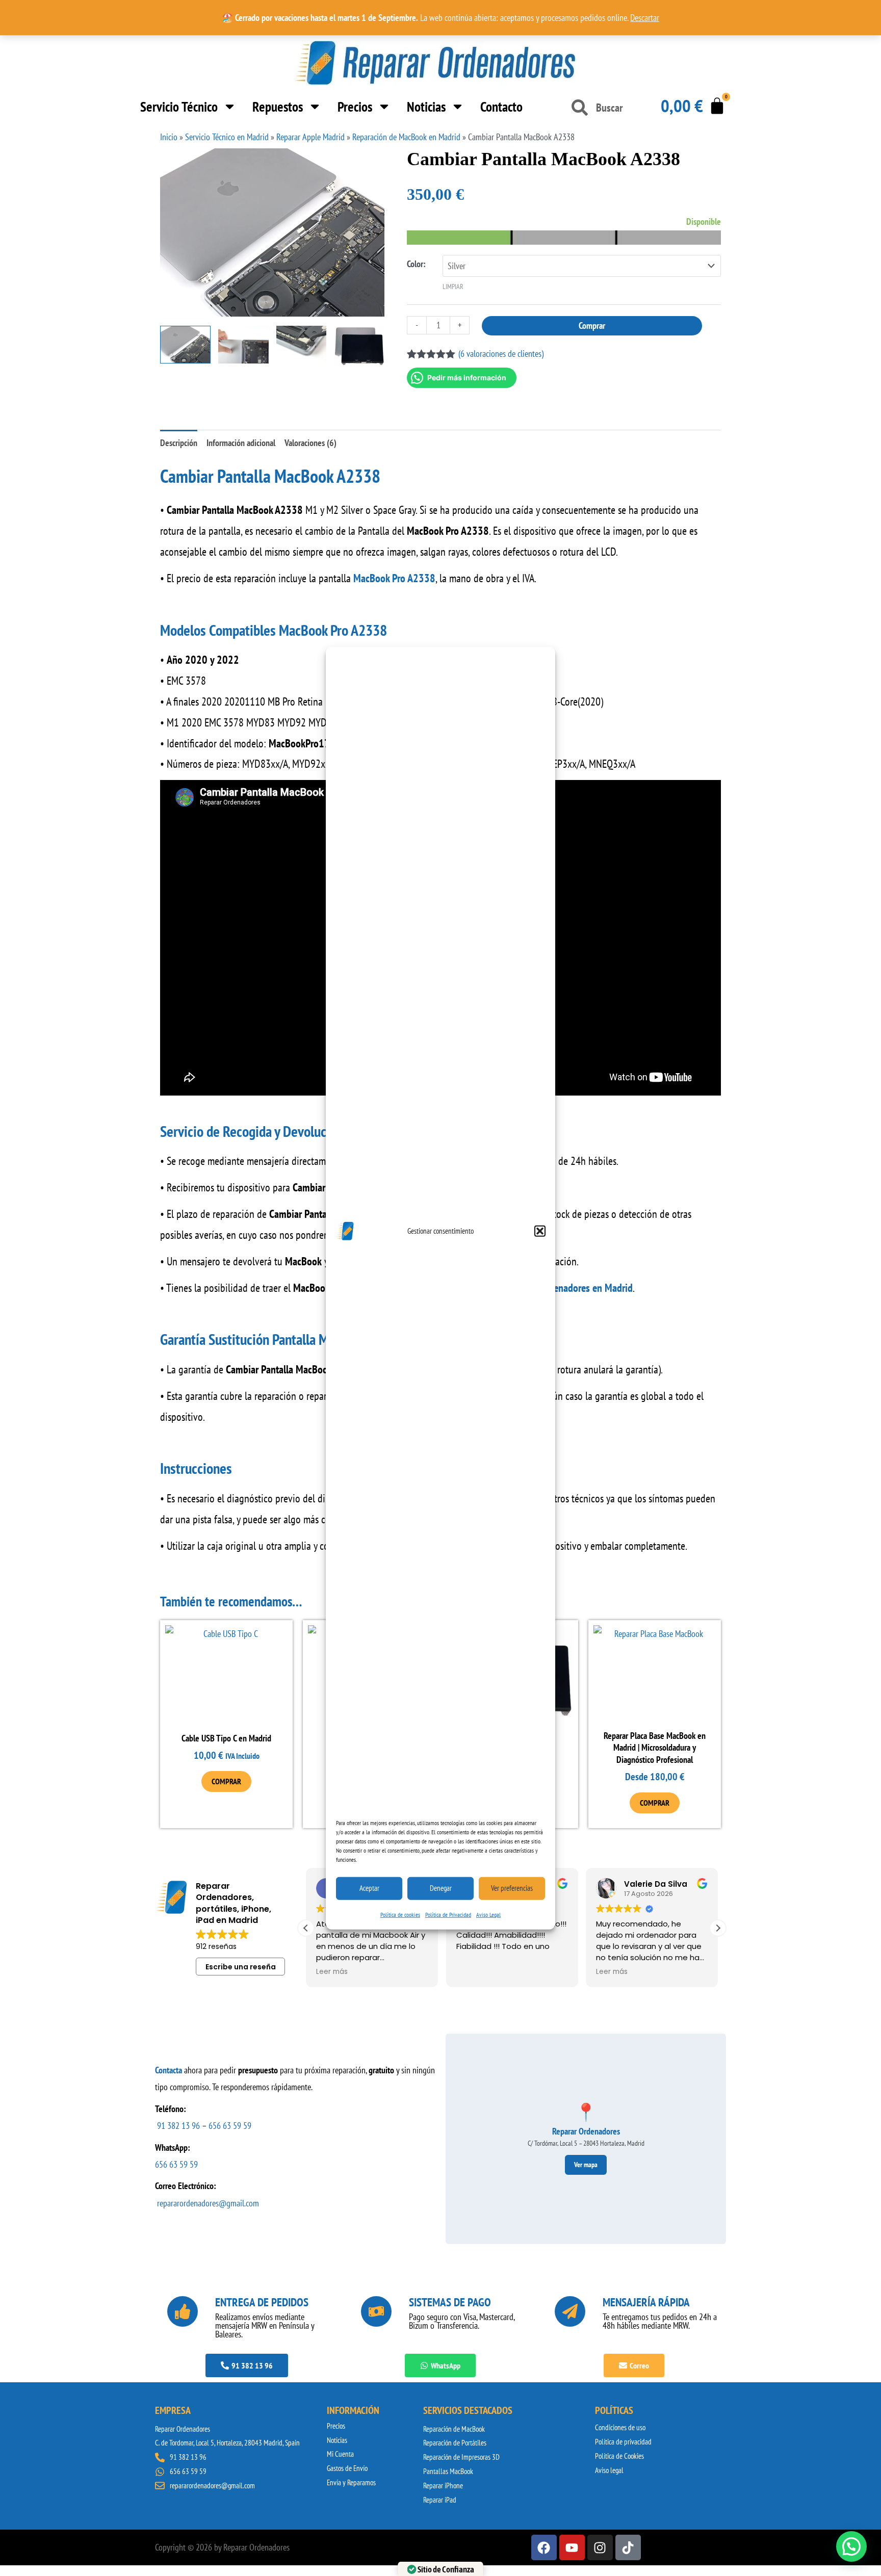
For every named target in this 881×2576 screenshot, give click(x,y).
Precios (355, 107)
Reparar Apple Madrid (310, 137)
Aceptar (369, 1888)
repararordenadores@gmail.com (208, 2203)
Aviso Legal (488, 1914)
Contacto (501, 107)
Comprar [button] (226, 1781)
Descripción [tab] (179, 443)
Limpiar (453, 287)
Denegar (441, 1888)
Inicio (169, 137)
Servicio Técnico (179, 107)
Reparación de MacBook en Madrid (406, 137)
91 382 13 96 (178, 2126)
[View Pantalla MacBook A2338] (359, 346)
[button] (540, 1231)
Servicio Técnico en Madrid (227, 137)
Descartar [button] (645, 18)
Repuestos (278, 107)
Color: (416, 264)
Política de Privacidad (448, 1914)
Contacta (169, 2070)
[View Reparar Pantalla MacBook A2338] (302, 345)
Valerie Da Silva (656, 1884)
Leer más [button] (332, 1972)
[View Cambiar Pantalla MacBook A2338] (185, 345)
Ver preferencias (512, 1888)
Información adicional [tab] (241, 443)
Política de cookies (400, 1914)
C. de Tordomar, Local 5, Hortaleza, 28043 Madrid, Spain (227, 2443)
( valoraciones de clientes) (501, 354)
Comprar (592, 326)
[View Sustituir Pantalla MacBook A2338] (243, 345)
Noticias (426, 107)
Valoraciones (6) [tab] (310, 443)
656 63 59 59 (230, 2126)
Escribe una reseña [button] (241, 1967)
